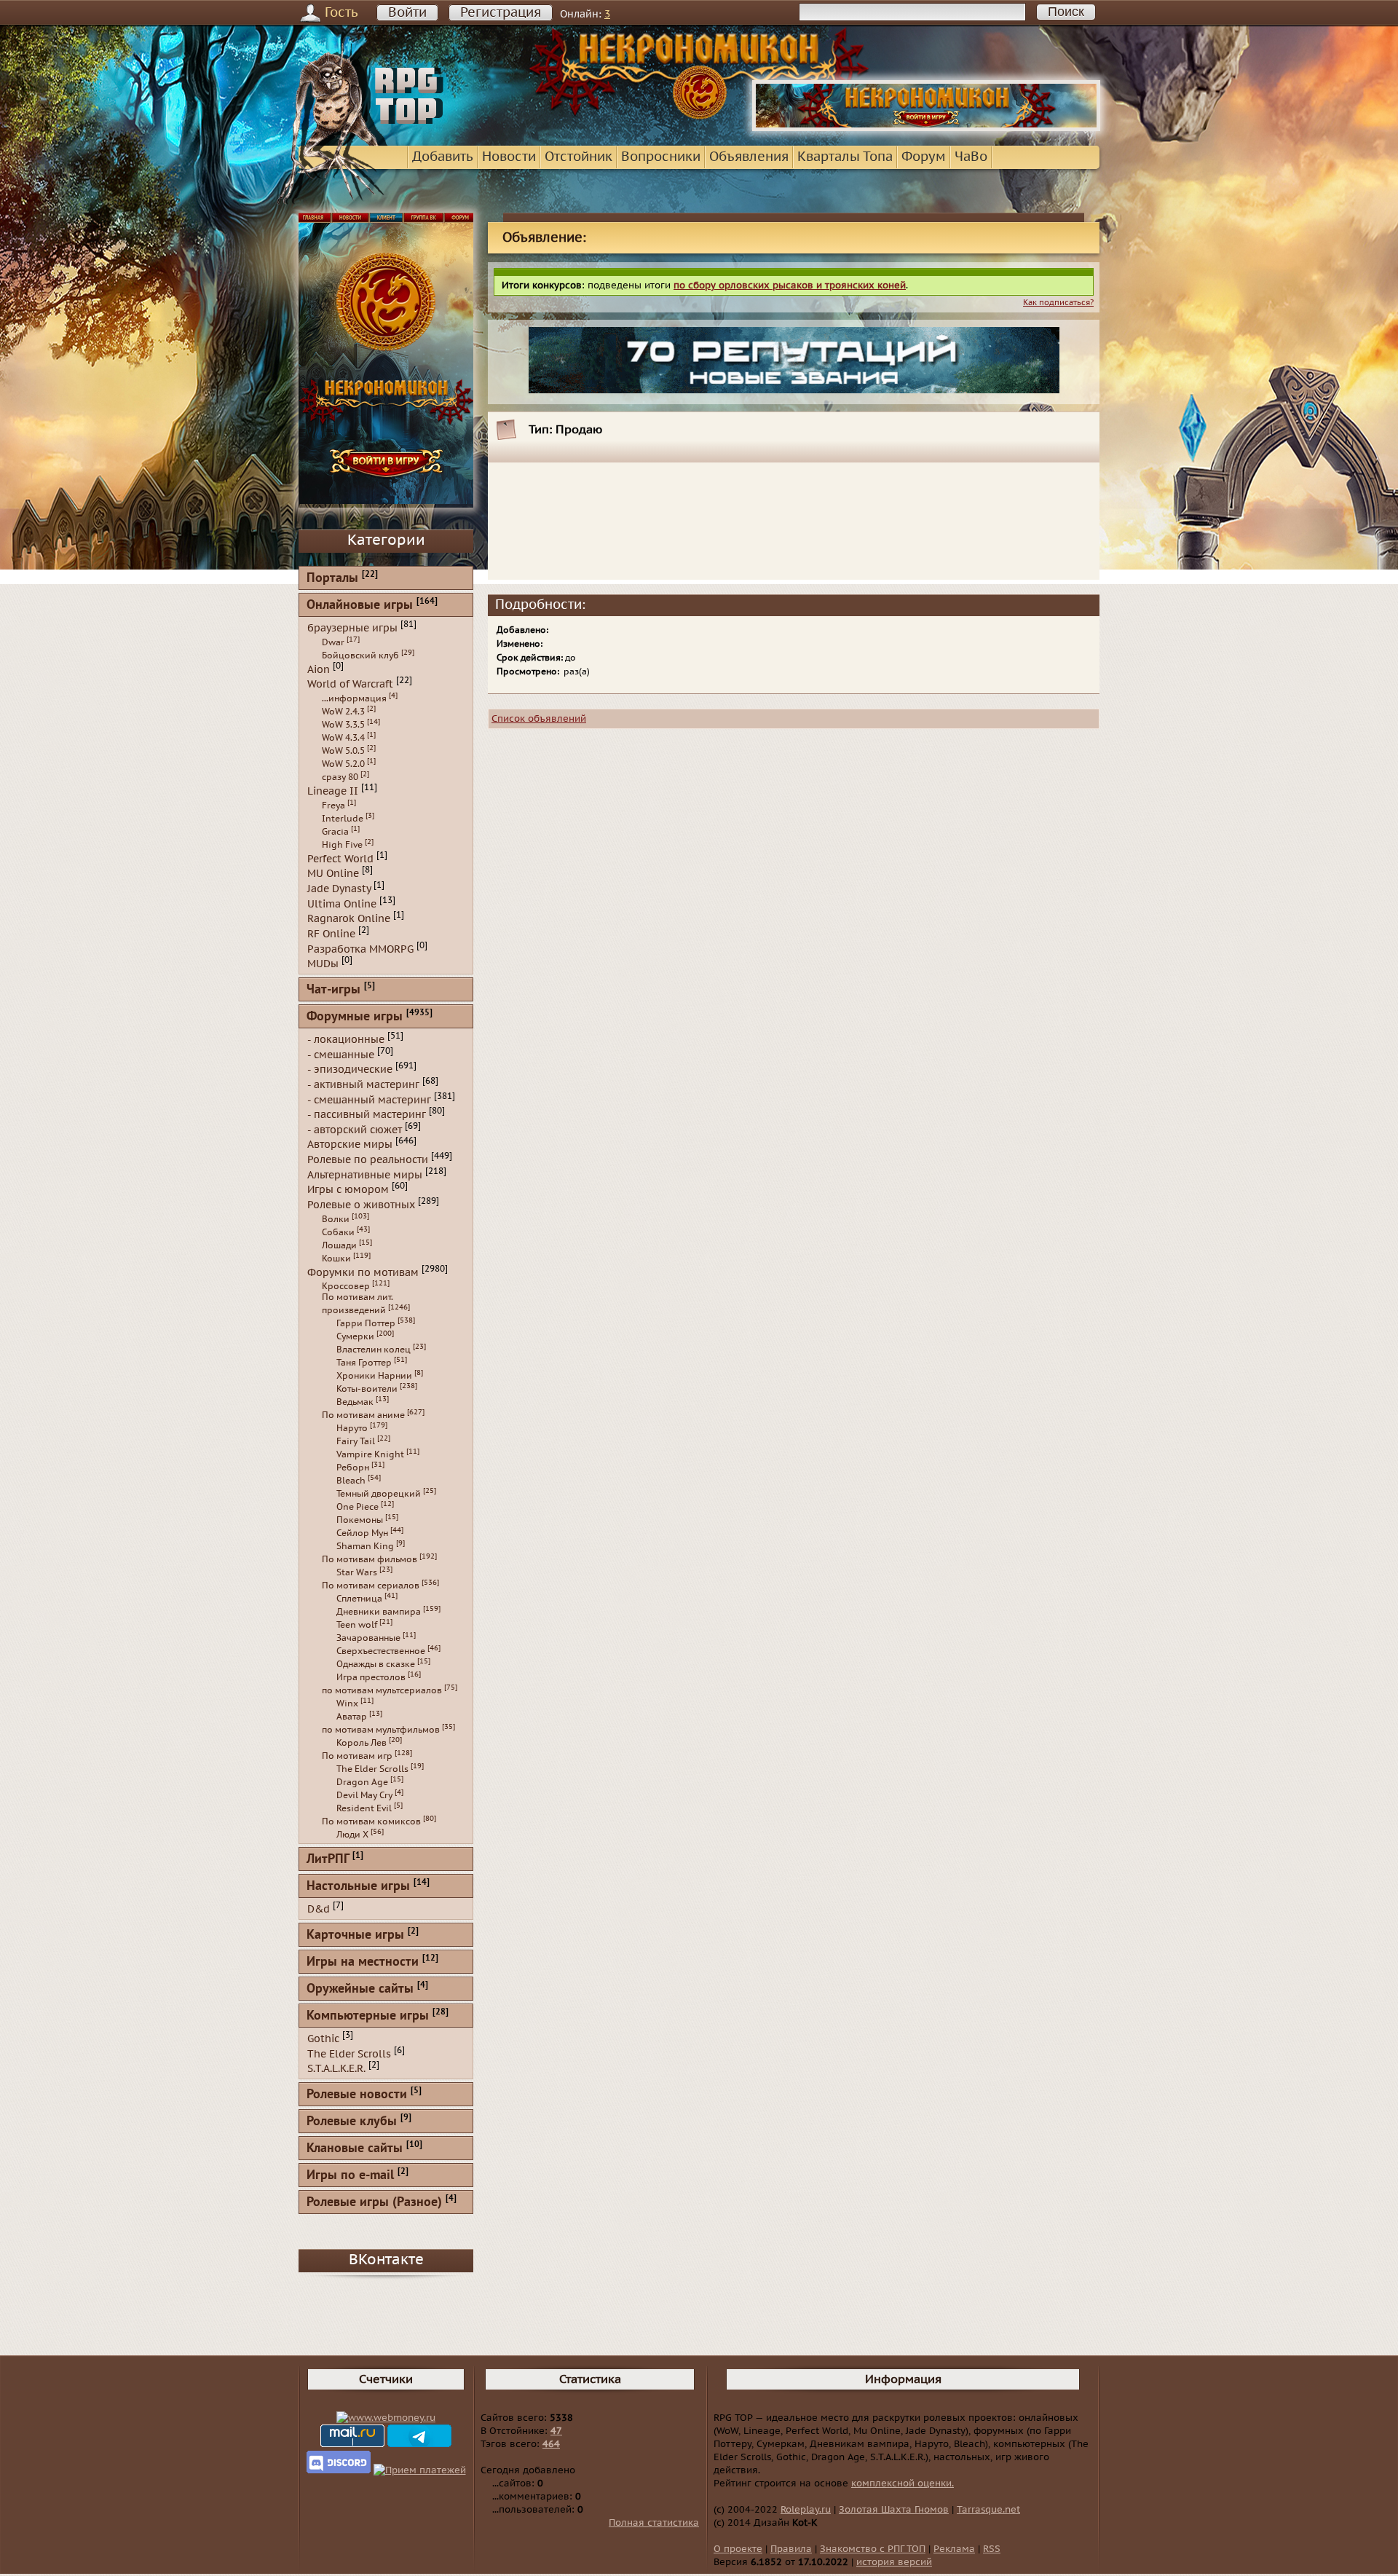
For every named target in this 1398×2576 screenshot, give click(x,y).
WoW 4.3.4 (343, 738)
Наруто (352, 1428)
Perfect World (340, 858)
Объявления (749, 157)
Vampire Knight (370, 1454)
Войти (407, 13)
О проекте (738, 2549)
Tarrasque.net (988, 2510)
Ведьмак (355, 1402)
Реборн (353, 1468)
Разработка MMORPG (360, 949)
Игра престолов (371, 1677)
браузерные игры (352, 628)
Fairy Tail (356, 1441)
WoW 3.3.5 (343, 725)
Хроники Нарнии (374, 1376)
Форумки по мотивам (363, 1272)
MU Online (333, 874)
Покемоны (360, 1520)
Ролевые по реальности (368, 1160)
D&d (319, 1909)
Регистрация (501, 13)
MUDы (323, 964)
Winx (347, 1703)
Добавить (443, 157)
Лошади (339, 1245)
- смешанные (341, 1054)
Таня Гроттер (364, 1363)
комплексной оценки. (903, 2484)
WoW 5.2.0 (343, 764)
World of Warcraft (350, 684)
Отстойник (578, 157)
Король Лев (362, 1743)
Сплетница (359, 1599)
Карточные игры (355, 1935)
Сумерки (355, 1336)
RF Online (331, 934)
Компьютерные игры (368, 2016)
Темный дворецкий (379, 1494)
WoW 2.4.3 (343, 712)
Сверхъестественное (381, 1651)
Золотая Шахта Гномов (894, 2510)
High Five (342, 845)
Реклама (954, 2549)
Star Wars (357, 1572)
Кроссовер (346, 1286)
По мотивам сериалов (371, 1586)
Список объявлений (539, 719)
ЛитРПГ (328, 1860)
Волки (336, 1219)
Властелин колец (374, 1350)
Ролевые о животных (361, 1205)
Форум (924, 157)
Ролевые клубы (352, 2122)
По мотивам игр (357, 1756)
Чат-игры (333, 990)
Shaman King (365, 1546)
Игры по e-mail (350, 2176)
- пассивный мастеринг (367, 1115)
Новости (509, 157)
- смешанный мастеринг (369, 1099)
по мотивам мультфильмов (381, 1730)
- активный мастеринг (363, 1085)
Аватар (352, 1717)
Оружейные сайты (360, 1989)
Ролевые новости (357, 2095)
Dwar (333, 642)
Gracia (335, 832)
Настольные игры (358, 1887)
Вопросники (661, 157)
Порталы (332, 579)
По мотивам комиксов (371, 1821)
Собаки (338, 1232)
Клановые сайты (355, 2149)
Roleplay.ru (806, 2510)
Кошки (336, 1259)
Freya (333, 806)
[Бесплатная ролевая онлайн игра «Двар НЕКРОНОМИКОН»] (926, 128)
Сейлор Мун (362, 1533)
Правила (791, 2549)
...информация (354, 698)
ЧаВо (971, 157)
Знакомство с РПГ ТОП (873, 2549)
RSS (992, 2549)
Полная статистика (654, 2523)
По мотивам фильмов (370, 1559)
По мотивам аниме (363, 1415)
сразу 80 (340, 777)
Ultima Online (342, 903)
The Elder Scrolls (372, 1769)
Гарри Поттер (366, 1323)
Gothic (323, 2039)
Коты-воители (367, 1389)
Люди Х (352, 1835)
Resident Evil (364, 1808)
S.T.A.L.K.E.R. (336, 2069)
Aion (319, 669)
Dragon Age (362, 1782)
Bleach (351, 1481)
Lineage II (333, 791)
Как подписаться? (1058, 303)
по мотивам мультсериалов (382, 1690)
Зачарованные (368, 1638)
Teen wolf (357, 1625)
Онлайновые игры (360, 606)
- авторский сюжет (355, 1129)
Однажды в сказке (376, 1664)
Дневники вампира (379, 1612)
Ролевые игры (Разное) (374, 2203)
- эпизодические (350, 1070)
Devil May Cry (364, 1795)
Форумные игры (355, 1017)
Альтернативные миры (365, 1174)
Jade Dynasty (339, 889)
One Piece (358, 1507)
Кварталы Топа (845, 157)
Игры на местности (363, 1962)
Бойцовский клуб (360, 655)
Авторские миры (350, 1145)
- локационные (346, 1040)
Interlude (343, 819)
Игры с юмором (348, 1190)
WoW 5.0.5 (343, 751)
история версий (894, 2562)
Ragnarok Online (349, 919)
